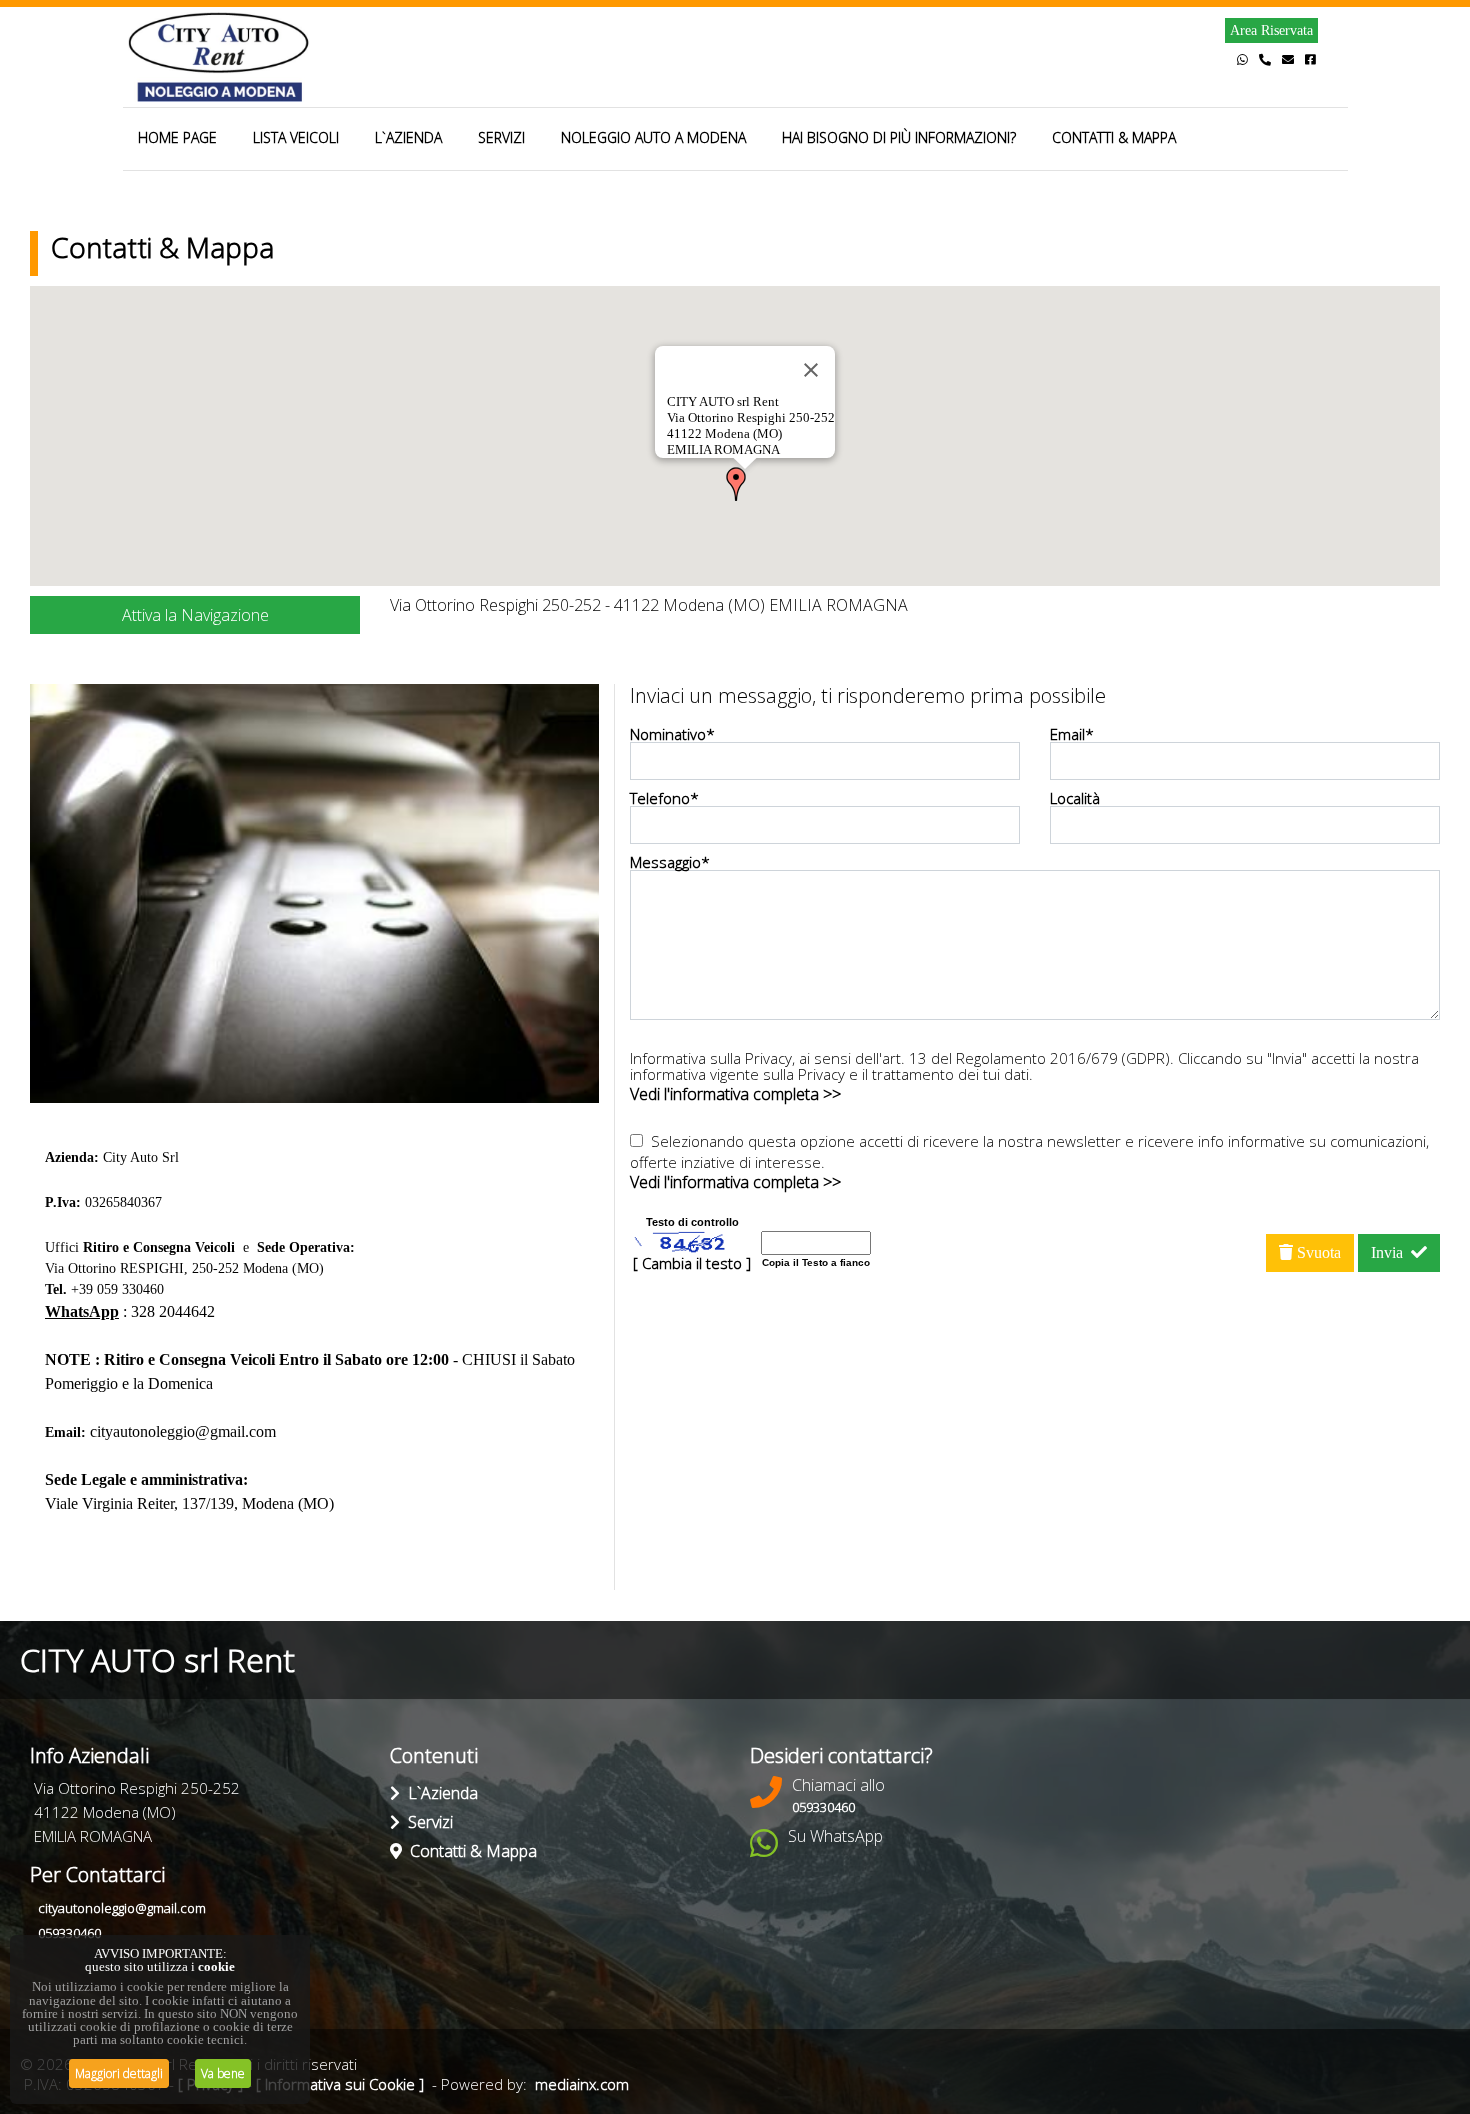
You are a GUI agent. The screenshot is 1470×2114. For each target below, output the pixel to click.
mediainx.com (582, 2084)
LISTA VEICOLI (296, 137)
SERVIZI (501, 137)
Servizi (426, 1822)
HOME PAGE (177, 137)
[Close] (811, 370)
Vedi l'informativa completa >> (735, 1094)
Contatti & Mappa (469, 1851)
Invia (1391, 1252)
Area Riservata (1271, 30)
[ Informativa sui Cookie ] (340, 2084)
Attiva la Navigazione (195, 615)
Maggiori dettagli (119, 2073)
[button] (736, 484)
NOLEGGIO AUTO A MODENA (653, 137)
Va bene (223, 2073)
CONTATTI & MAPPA (1114, 137)
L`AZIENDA (408, 137)
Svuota (1317, 1252)
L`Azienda (439, 1793)
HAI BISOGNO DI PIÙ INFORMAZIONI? (899, 137)
